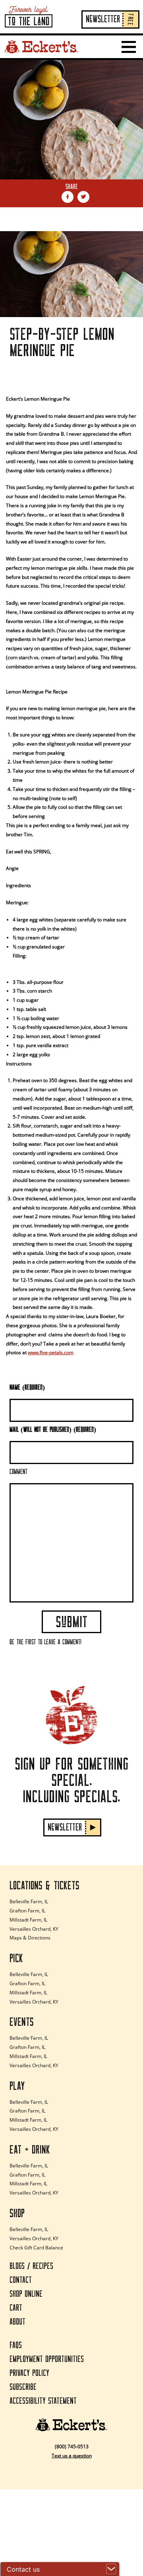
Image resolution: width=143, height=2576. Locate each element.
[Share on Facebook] (68, 197)
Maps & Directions (30, 1938)
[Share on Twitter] (83, 197)
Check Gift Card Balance (36, 2248)
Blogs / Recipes (31, 2266)
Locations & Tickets (44, 1886)
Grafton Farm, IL (27, 1911)
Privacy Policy (29, 2373)
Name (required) (27, 1388)
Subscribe (23, 2387)
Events (22, 2022)
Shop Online (26, 2294)
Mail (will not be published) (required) (53, 1430)
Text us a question (72, 2456)
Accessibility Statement (43, 2401)
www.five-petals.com (51, 1352)
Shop (17, 2214)
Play (17, 2086)
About (17, 2322)
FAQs (16, 2345)
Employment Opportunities (47, 2359)
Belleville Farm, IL (29, 1901)
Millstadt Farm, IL (28, 1920)
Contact (21, 2280)
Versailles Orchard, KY (34, 1929)
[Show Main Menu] (129, 47)
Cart (16, 2308)
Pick (16, 1959)
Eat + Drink (30, 2150)
